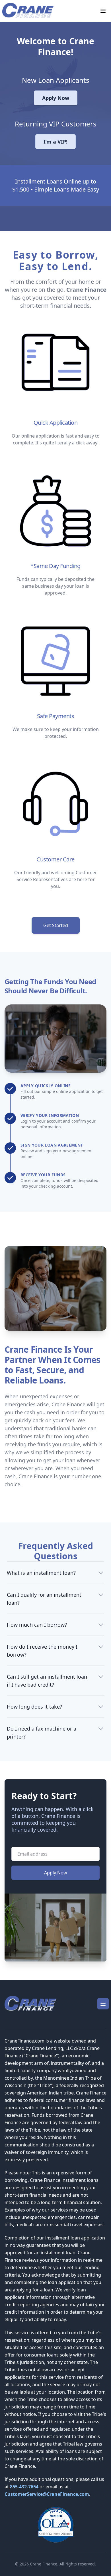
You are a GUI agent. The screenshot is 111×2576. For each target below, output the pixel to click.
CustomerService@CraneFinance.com (47, 2494)
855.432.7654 (24, 2487)
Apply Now (56, 98)
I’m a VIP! (55, 142)
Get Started (56, 925)
